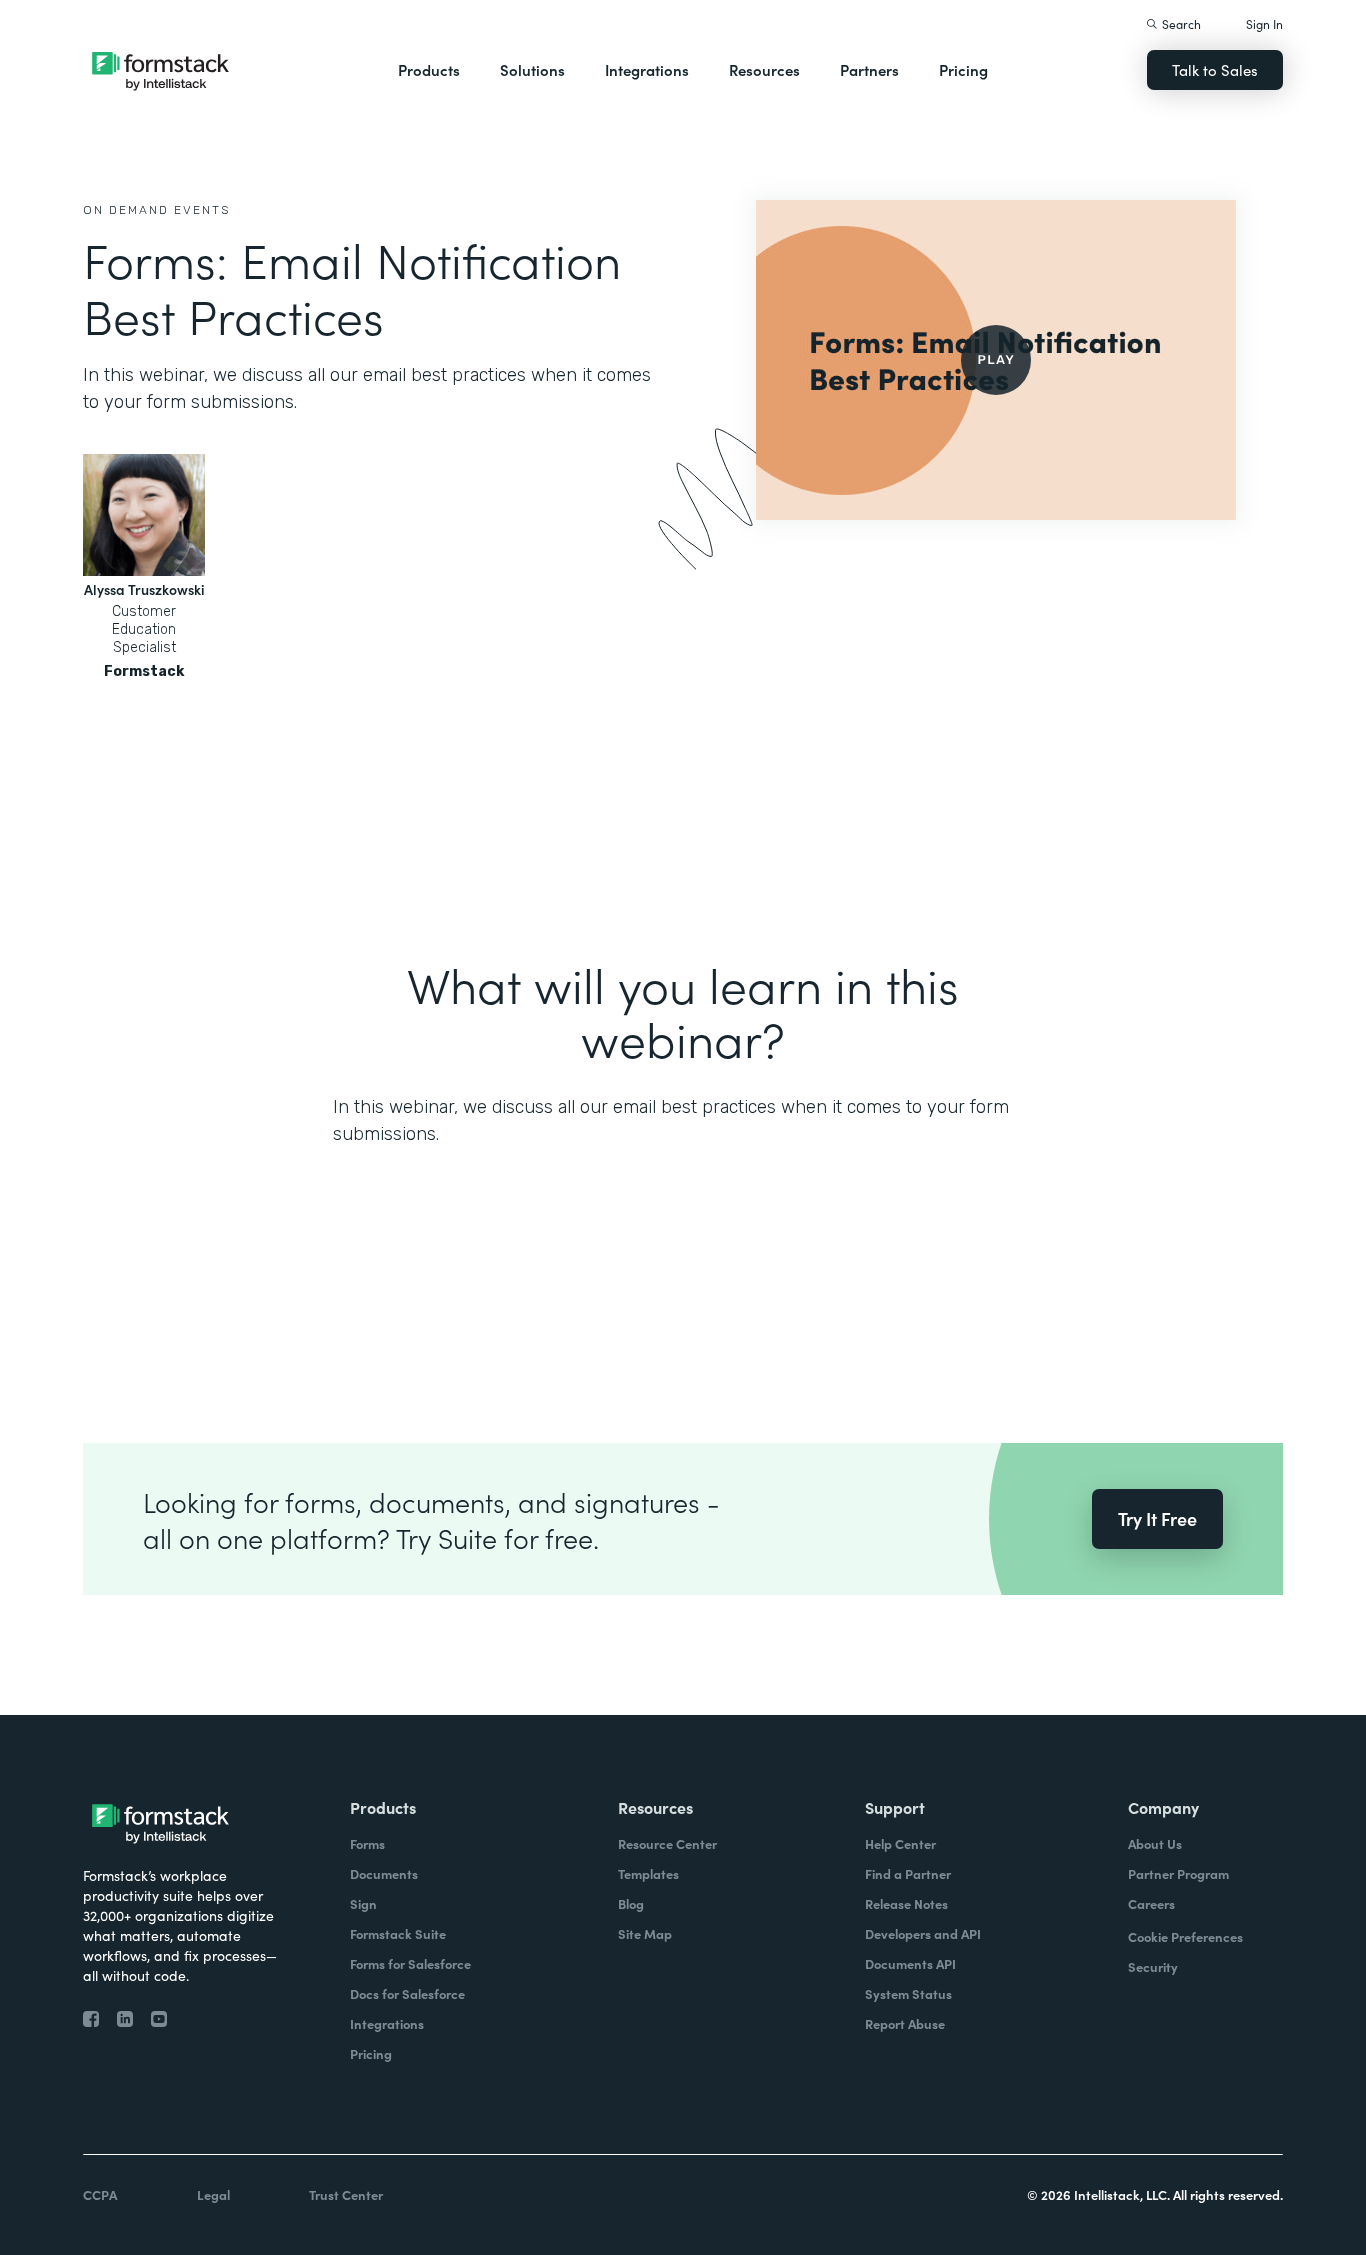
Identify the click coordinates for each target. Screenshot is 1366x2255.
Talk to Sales (1215, 69)
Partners (869, 69)
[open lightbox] (996, 360)
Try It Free (1157, 1518)
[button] (429, 70)
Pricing (963, 69)
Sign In (1264, 23)
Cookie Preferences (1185, 1936)
